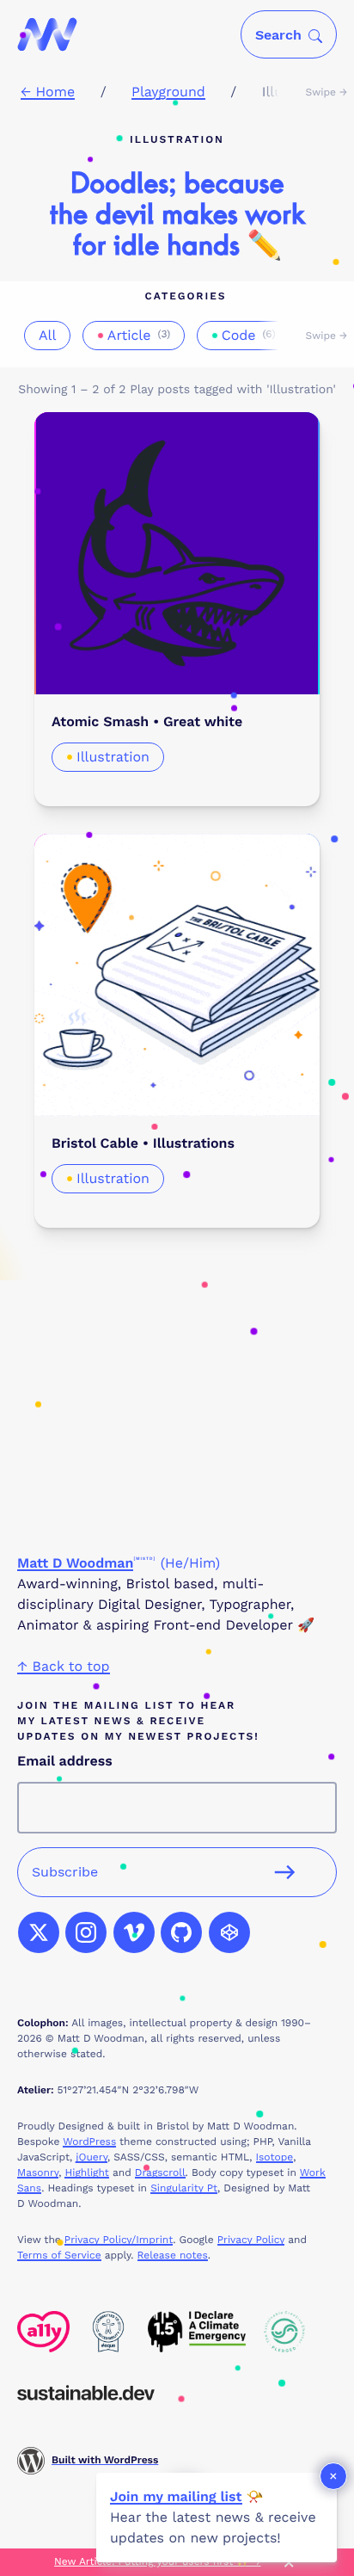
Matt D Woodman (75, 1563)
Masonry (38, 2172)
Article (139, 335)
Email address (65, 1761)
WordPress (89, 2142)
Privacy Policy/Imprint (119, 2240)
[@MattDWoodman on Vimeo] (134, 1932)
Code (249, 335)
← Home (48, 92)
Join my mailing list (176, 2496)
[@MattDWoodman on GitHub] (181, 1932)
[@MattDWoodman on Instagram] (86, 1932)
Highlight (86, 2172)
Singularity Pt (184, 2188)
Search (278, 35)
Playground (168, 92)
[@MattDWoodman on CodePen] (229, 1932)
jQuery (92, 2157)
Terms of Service (59, 2255)
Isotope (275, 2157)
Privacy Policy (251, 2240)
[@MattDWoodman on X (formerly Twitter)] (39, 1932)
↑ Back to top (64, 1666)
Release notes (173, 2255)
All (47, 335)
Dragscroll (160, 2172)
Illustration (113, 757)
